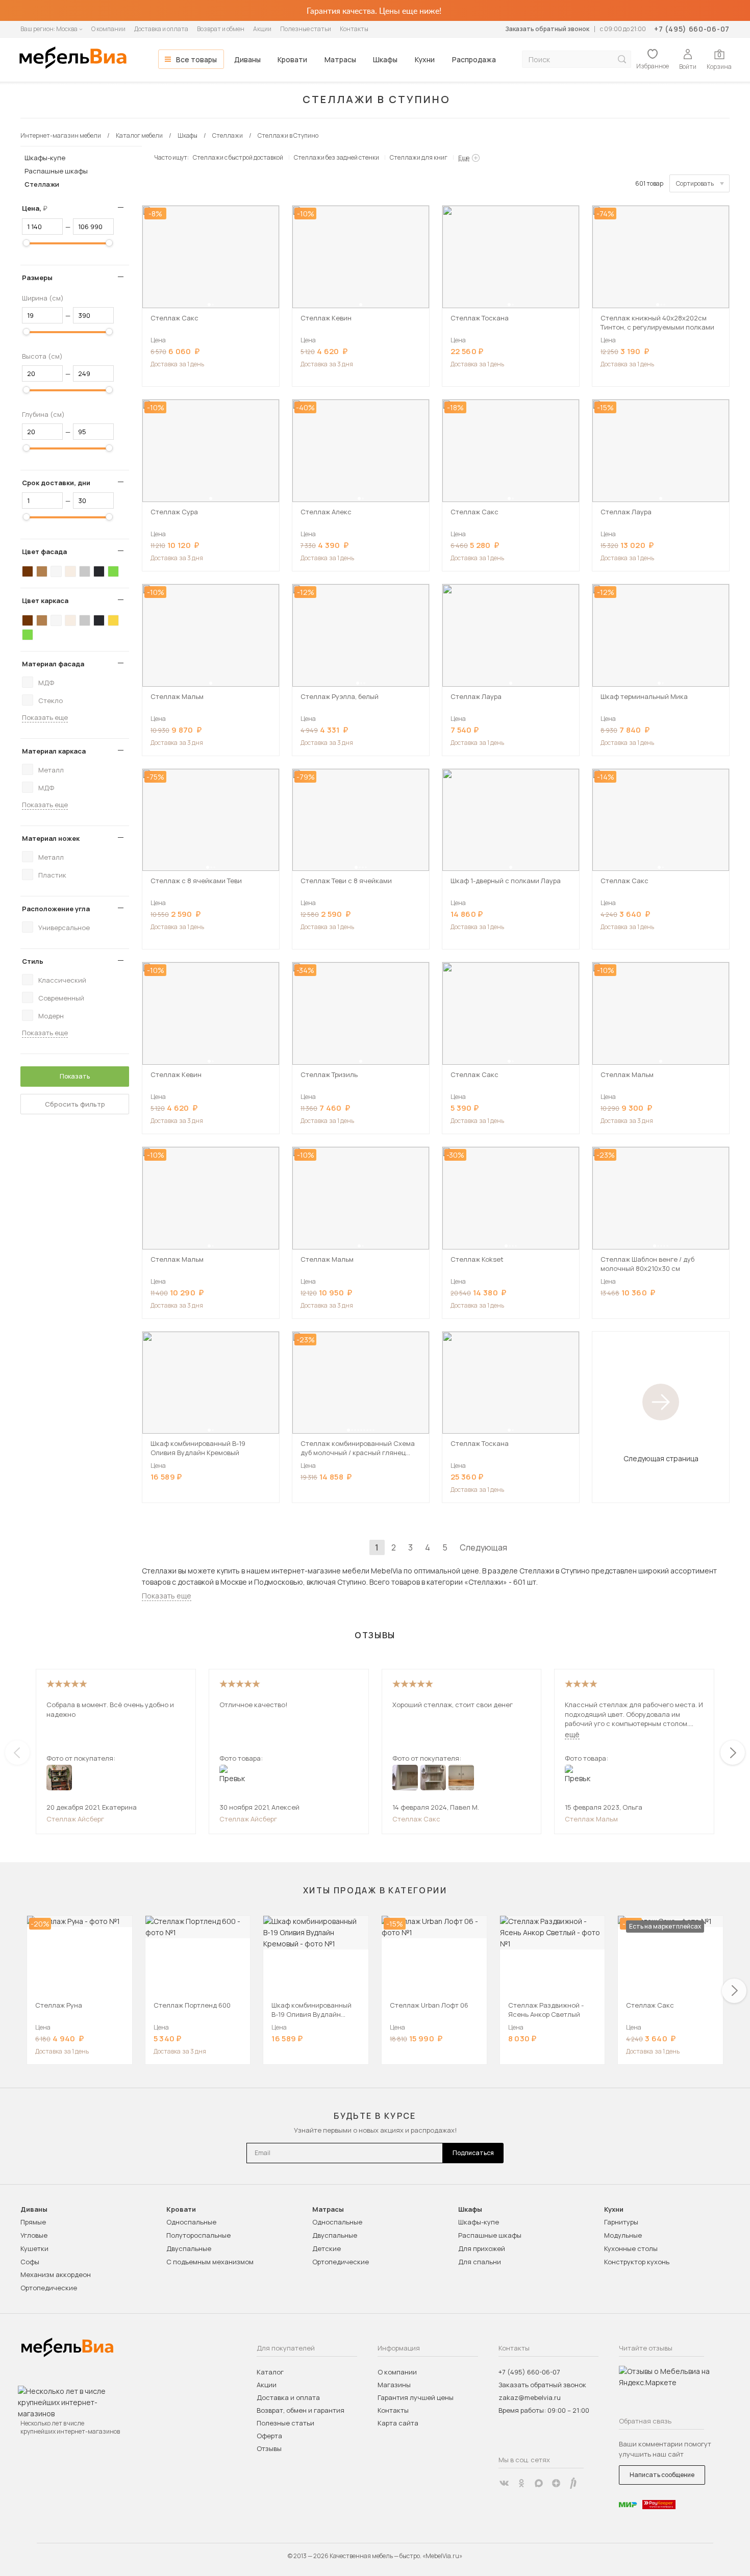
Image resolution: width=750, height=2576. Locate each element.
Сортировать (695, 183)
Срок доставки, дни (56, 483)
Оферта (269, 2436)
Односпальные (191, 2222)
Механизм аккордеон (56, 2274)
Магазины (394, 2385)
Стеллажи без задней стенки (336, 157)
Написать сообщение (662, 2475)
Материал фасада (53, 664)
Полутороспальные (198, 2235)
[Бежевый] (70, 571)
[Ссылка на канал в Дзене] (556, 2483)
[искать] (622, 59)
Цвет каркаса (45, 601)
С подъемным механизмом (210, 2262)
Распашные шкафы (56, 171)
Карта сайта (398, 2423)
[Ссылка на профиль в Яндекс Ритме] (573, 2483)
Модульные (623, 2235)
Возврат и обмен (221, 29)
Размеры (37, 278)
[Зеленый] (113, 571)
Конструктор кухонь (637, 2262)
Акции (262, 29)
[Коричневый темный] (28, 571)
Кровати (292, 59)
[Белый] (56, 571)
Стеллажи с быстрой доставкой (238, 157)
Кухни (425, 59)
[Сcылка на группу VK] (504, 2483)
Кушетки (34, 2248)
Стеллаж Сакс (416, 1819)
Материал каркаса (54, 751)
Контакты (354, 29)
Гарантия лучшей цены (416, 2397)
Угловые (34, 2235)
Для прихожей (482, 2248)
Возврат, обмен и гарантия (301, 2410)
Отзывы (269, 2448)
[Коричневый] (42, 571)
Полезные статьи (306, 29)
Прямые (33, 2222)
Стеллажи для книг (419, 157)
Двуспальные (189, 2248)
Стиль (33, 961)
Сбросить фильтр (75, 1104)
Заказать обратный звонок (547, 29)
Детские (327, 2248)
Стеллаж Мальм (591, 1819)
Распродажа (474, 59)
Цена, (39, 208)
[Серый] (85, 571)
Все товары (196, 59)
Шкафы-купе (45, 158)
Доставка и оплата (161, 29)
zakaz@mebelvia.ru (530, 2397)
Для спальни (480, 2262)
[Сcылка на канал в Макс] (539, 2483)
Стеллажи (42, 184)
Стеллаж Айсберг (75, 1819)
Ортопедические (49, 2288)
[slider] (27, 243)
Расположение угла (56, 909)
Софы (30, 2262)
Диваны (247, 59)
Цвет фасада (44, 552)
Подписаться (473, 2153)
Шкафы (385, 59)
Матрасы (340, 59)
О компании (108, 29)
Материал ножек (51, 838)
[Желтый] (113, 620)
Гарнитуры (621, 2222)
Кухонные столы (631, 2248)
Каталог (270, 2372)
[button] (209, 305)
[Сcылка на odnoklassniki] (521, 2483)
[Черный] (99, 571)
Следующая (483, 1547)
